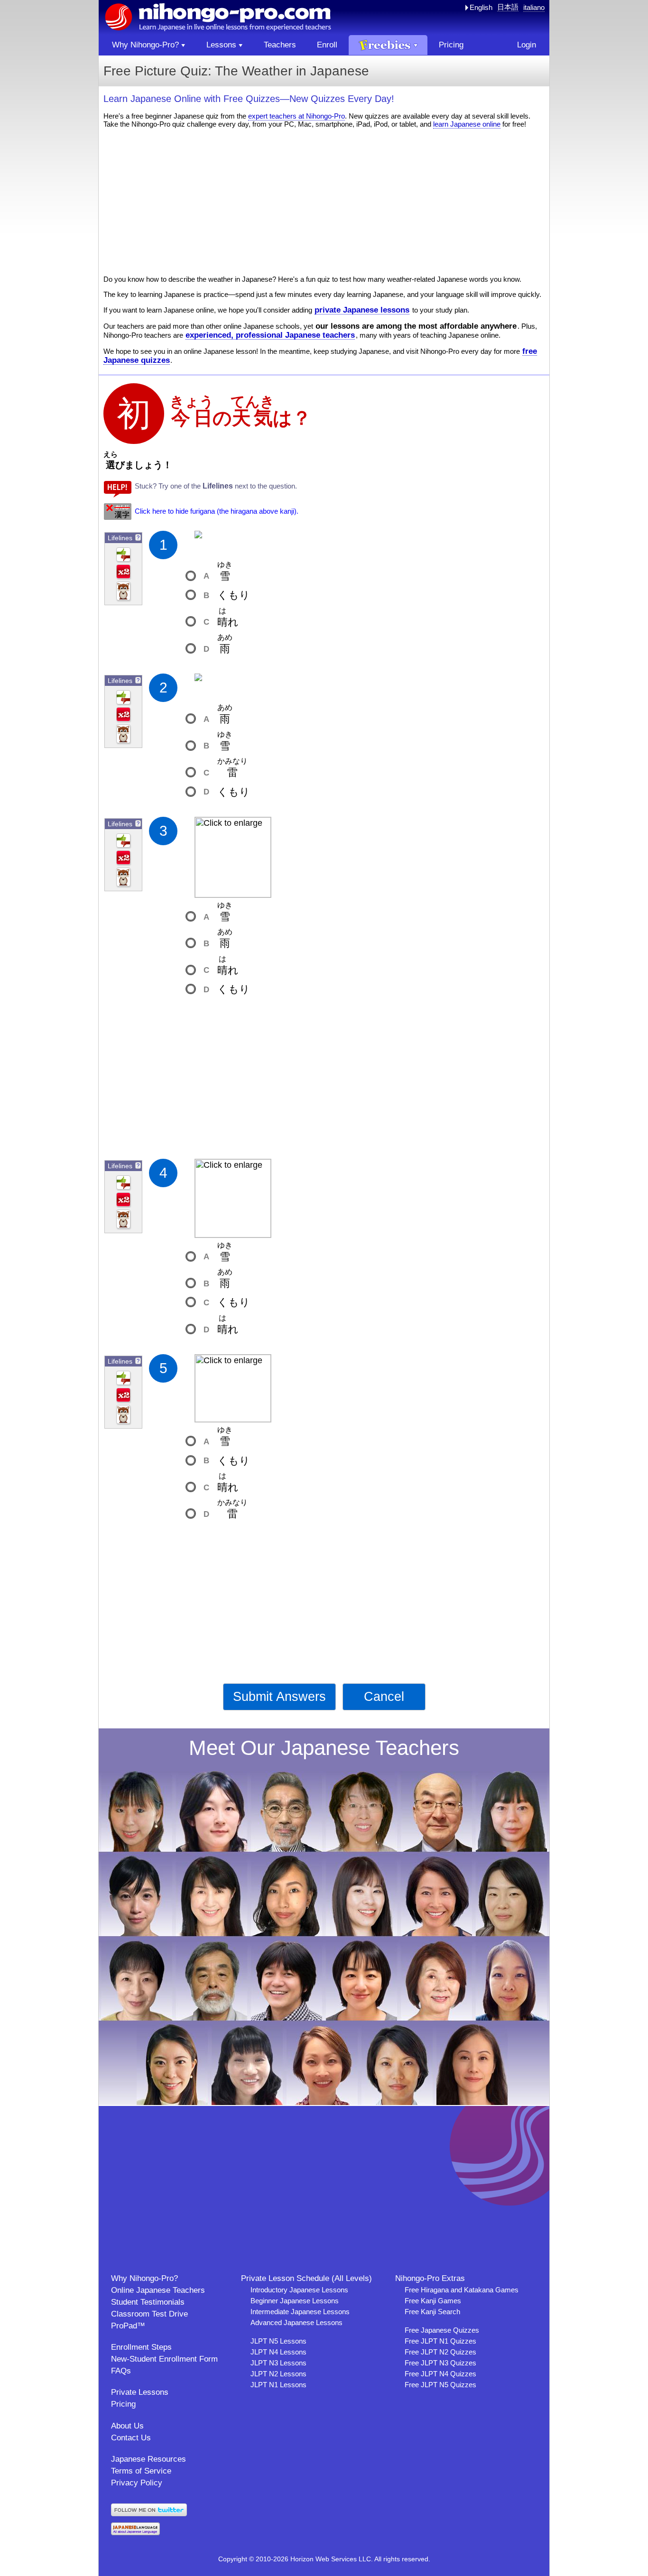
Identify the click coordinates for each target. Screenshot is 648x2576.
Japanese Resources (148, 2459)
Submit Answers (279, 1697)
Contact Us (131, 2438)
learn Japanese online (467, 124)
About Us (127, 2426)
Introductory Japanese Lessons (299, 2290)
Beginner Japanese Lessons (295, 2301)
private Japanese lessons (362, 310)
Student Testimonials (148, 2302)
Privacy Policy (137, 2483)
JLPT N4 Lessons (278, 2352)
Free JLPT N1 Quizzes (440, 2341)
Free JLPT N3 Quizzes (440, 2363)
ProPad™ (128, 2326)
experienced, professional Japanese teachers (270, 335)
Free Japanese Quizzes (442, 2330)
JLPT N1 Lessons (278, 2385)
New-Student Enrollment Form (164, 2359)
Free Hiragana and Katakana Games (462, 2290)
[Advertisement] (324, 202)
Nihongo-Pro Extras (430, 2278)
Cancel (384, 1697)
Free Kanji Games (433, 2301)
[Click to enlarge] (233, 857)
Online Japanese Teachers (158, 2290)
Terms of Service (141, 2471)
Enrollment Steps (141, 2347)
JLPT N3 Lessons (278, 2363)
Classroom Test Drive (149, 2314)
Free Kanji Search (432, 2312)
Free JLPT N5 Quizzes (440, 2385)
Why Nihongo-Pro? (144, 2278)
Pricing (123, 2404)
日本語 (508, 7)
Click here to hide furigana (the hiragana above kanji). (217, 511)
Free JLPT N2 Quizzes (440, 2352)
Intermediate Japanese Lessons (300, 2312)
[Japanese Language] (135, 2533)
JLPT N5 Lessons (278, 2341)
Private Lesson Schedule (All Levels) (306, 2278)
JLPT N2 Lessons (278, 2374)
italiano (534, 7)
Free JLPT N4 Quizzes (440, 2374)
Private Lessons (140, 2392)
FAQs (121, 2371)
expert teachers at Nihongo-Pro (296, 116)
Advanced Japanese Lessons (296, 2322)
